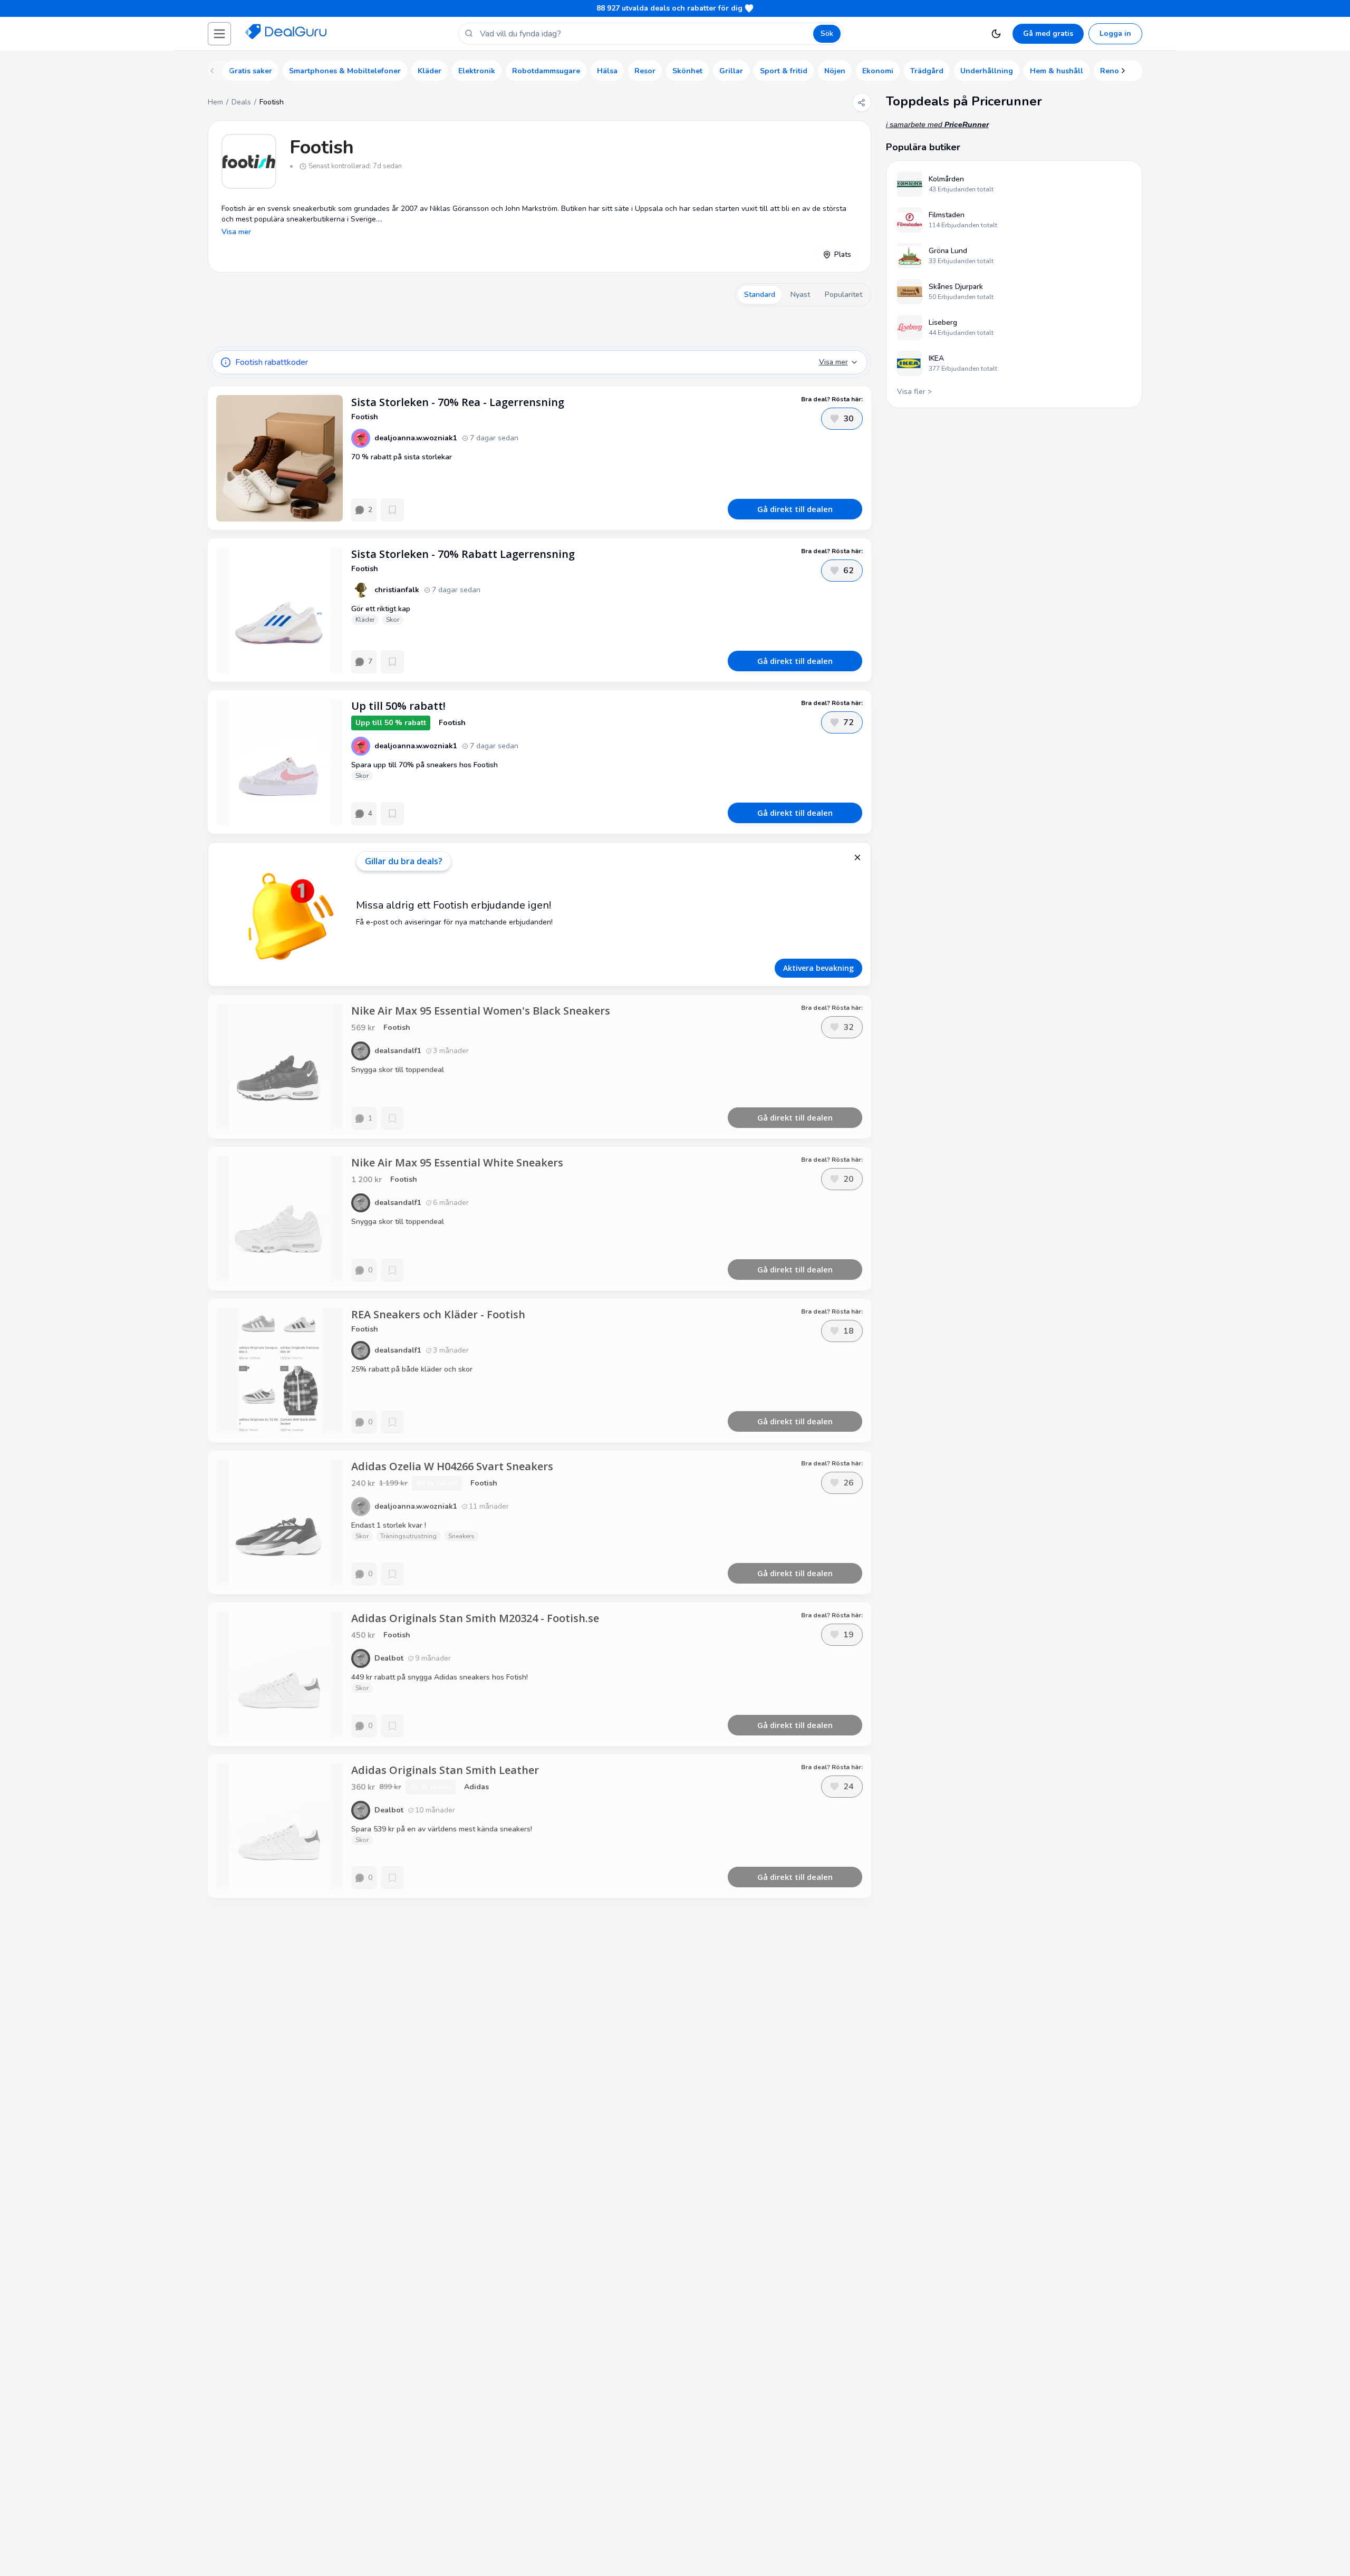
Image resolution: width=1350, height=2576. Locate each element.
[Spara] (392, 510)
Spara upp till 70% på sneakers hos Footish (425, 765)
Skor (393, 620)
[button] (219, 34)
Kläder (365, 620)
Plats (843, 254)
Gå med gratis (1048, 33)
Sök (827, 33)
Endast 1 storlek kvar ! (389, 1525)
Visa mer (236, 232)
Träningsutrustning (408, 1536)
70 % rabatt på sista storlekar (402, 457)
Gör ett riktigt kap (381, 609)
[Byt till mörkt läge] (996, 34)
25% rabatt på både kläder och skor (412, 1369)
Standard (760, 295)
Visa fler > (914, 392)
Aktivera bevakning (818, 968)
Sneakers (461, 1536)
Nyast (800, 295)
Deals (241, 102)
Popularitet (843, 295)
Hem (215, 102)
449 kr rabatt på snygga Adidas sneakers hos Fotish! (440, 1677)
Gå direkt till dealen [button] (795, 509)
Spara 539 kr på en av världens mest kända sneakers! (442, 1829)
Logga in (1115, 33)
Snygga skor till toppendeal (398, 1070)
